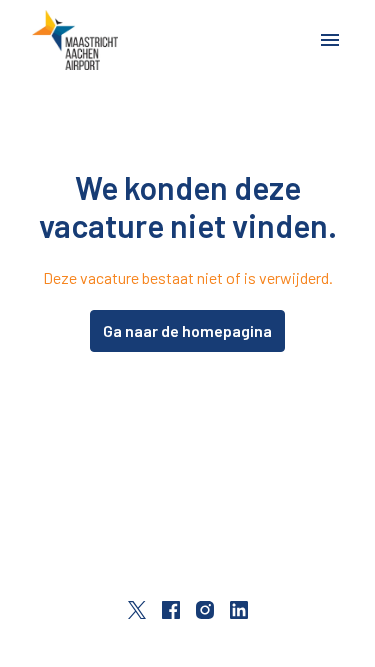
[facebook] (171, 610)
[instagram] (205, 610)
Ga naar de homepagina (187, 330)
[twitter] (137, 610)
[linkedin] (239, 610)
